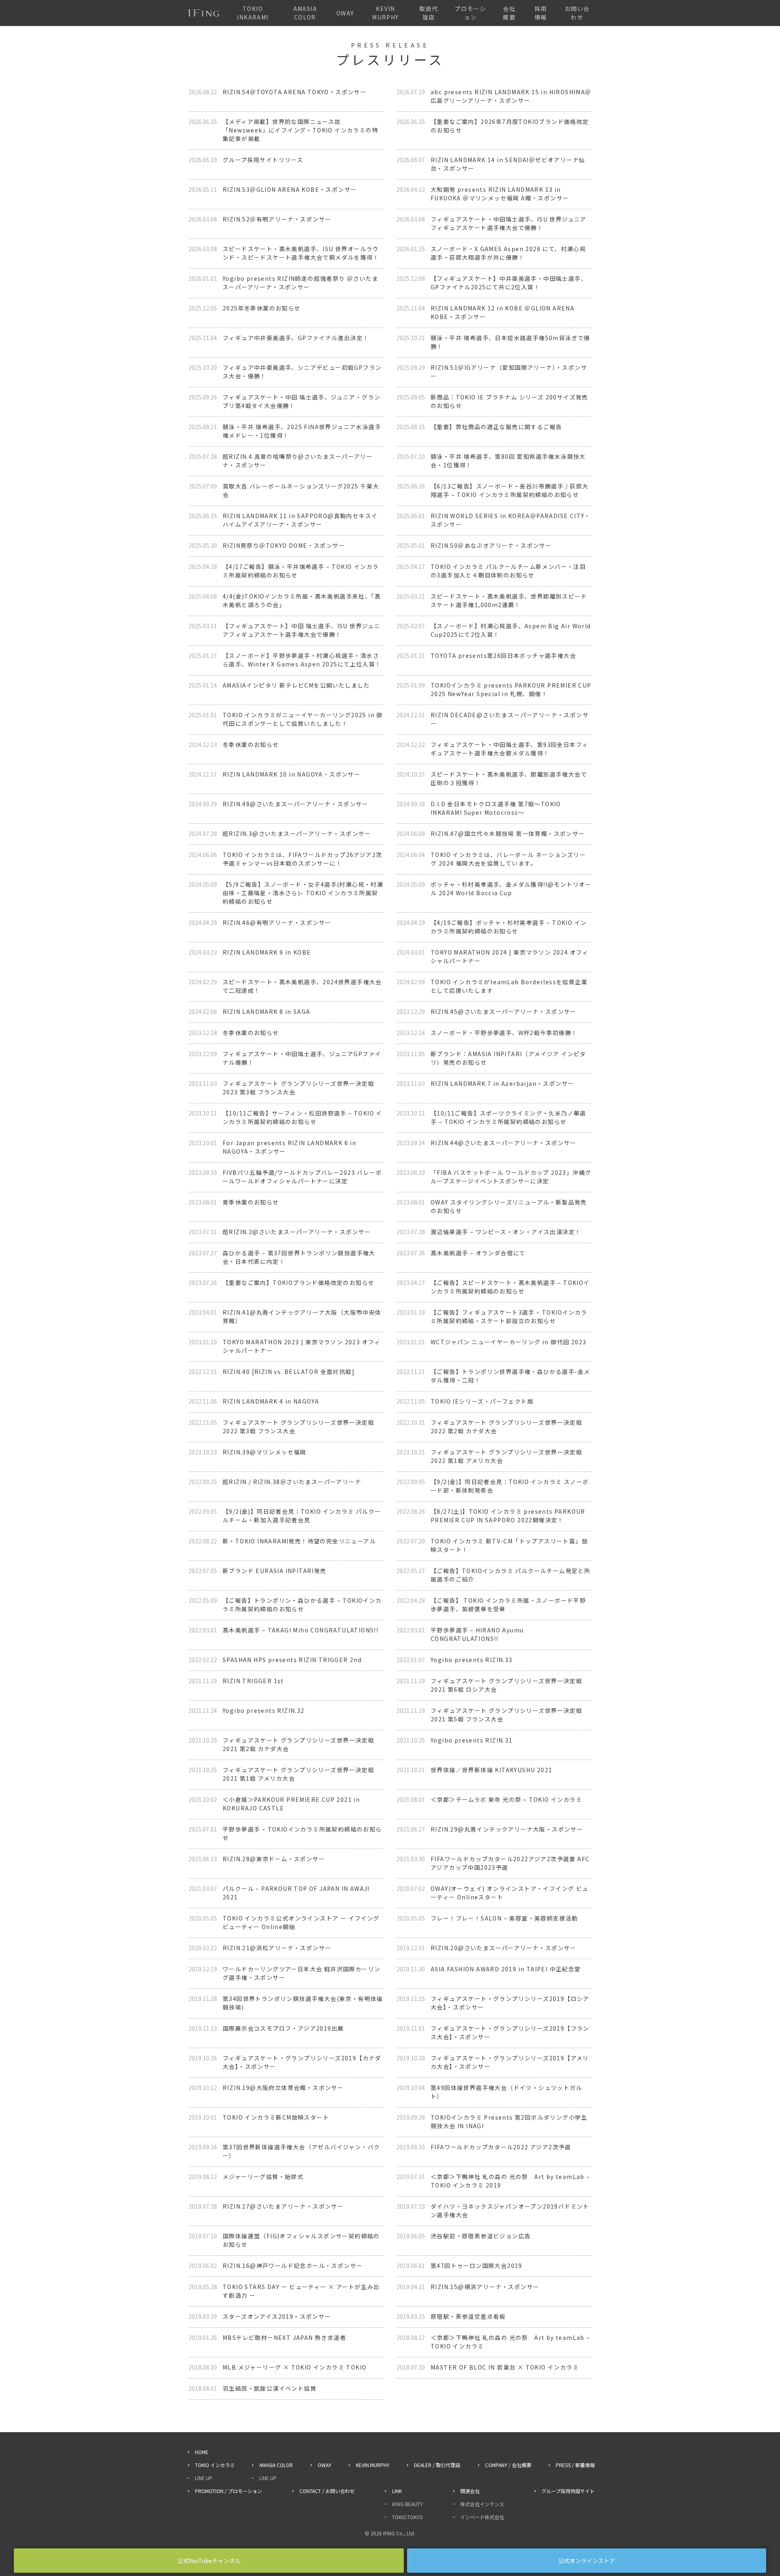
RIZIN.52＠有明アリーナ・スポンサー (277, 219)
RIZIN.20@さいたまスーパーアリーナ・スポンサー (504, 1948)
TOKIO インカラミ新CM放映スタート (276, 2117)
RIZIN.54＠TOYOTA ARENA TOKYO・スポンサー (295, 92)
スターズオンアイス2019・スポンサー (277, 2316)
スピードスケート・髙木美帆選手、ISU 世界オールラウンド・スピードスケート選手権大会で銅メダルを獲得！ (301, 253)
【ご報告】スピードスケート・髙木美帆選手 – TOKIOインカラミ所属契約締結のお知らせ (510, 1287)
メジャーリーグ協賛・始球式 (263, 2177)
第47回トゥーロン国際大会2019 (477, 2266)
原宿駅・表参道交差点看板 (468, 2316)
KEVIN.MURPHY (373, 2465)
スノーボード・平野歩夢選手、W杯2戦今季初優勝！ (504, 1033)
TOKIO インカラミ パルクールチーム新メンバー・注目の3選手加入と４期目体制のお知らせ (508, 571)
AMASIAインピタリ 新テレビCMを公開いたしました (296, 685)
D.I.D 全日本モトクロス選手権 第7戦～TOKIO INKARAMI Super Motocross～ (496, 808)
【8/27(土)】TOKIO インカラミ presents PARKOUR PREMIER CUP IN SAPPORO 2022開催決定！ (508, 1516)
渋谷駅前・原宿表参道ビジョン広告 (481, 2236)
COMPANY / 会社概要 (508, 2465)
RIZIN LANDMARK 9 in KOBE (267, 952)
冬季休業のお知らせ (251, 744)
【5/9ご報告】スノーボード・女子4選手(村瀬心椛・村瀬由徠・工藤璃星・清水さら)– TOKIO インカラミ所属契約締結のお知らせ (303, 893)
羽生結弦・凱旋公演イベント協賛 (270, 2388)
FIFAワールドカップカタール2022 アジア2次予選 (501, 2147)
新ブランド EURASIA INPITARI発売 (275, 1571)
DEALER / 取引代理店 (437, 2465)
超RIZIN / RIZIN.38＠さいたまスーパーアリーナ (292, 1482)
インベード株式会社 (482, 2517)
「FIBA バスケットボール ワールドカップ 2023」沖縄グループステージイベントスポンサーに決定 (511, 1177)
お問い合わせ (577, 13)
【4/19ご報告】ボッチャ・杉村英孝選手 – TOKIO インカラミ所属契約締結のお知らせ (509, 927)
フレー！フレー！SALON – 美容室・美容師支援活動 (504, 1918)
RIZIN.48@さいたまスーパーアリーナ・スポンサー (296, 804)
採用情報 (541, 13)
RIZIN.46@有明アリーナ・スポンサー (277, 922)
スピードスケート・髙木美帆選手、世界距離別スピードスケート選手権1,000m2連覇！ (509, 600)
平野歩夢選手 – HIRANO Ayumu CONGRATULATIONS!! (477, 1634)
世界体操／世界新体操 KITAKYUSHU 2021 (491, 1770)
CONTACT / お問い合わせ (327, 2491)
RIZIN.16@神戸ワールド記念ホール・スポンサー (292, 2266)
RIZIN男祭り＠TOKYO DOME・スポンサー (284, 545)
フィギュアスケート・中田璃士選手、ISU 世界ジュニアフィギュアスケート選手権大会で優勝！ (509, 223)
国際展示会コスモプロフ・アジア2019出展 (283, 2028)
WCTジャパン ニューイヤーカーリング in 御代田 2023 (508, 1342)
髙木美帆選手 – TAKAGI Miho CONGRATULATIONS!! (300, 1630)
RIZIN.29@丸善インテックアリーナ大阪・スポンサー (507, 1829)
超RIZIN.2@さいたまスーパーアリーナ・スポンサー (297, 1232)
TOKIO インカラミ (215, 2465)
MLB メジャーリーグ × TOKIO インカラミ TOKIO (295, 2367)
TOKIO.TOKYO (407, 2517)
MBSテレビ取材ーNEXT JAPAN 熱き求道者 (284, 2337)
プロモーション (470, 13)
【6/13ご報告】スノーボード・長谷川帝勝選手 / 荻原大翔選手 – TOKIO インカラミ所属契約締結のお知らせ (510, 490)
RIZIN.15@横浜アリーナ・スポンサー (485, 2287)
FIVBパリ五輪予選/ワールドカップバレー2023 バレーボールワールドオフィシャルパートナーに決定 (302, 1177)
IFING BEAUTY (407, 2504)
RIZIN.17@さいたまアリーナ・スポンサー (283, 2206)
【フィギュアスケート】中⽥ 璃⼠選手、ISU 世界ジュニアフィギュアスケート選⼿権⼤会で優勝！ (301, 630)
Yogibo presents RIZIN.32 (264, 1710)
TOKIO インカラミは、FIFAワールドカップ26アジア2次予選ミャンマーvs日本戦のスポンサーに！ (302, 859)
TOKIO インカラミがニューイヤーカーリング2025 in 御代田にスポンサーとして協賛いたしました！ (303, 719)
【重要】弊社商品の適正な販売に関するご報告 (496, 427)
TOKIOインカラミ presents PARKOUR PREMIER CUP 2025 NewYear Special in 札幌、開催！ (511, 689)
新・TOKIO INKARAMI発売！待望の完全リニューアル (299, 1541)
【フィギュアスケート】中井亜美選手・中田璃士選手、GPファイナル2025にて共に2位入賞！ (509, 283)
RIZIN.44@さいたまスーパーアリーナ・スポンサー (504, 1143)
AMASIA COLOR (305, 13)
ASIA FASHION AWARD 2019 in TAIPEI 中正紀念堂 (506, 1969)
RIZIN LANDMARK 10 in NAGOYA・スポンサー (291, 774)
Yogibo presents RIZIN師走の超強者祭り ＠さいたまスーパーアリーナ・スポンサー (300, 283)
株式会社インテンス (482, 2504)
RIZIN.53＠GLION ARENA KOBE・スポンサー (290, 189)
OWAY (345, 13)
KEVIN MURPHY (385, 13)
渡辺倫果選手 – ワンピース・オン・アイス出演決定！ (506, 1232)
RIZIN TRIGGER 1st (253, 1681)
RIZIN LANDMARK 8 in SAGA (266, 1011)
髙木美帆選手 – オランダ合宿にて (478, 1253)
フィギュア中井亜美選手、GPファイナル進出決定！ (296, 338)
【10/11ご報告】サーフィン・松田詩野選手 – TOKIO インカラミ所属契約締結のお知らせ (302, 1117)
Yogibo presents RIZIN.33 (472, 1660)
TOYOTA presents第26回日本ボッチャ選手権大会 (503, 655)
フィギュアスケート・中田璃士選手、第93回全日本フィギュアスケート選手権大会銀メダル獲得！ (509, 749)
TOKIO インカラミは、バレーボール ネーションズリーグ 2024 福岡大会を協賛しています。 (508, 859)
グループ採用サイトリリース (263, 160)
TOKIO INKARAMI (252, 13)
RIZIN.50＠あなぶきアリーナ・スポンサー (491, 545)
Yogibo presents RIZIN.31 (472, 1740)
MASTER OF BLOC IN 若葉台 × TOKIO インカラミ (505, 2367)
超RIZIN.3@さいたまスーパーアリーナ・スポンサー (297, 833)
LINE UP (204, 2478)
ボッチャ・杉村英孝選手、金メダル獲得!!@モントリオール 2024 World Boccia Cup (511, 889)
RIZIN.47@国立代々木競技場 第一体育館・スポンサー (508, 833)
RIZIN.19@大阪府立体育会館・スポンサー (283, 2088)
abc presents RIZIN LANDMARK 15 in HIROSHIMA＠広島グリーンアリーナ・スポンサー (511, 96)
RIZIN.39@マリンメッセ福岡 (264, 1452)
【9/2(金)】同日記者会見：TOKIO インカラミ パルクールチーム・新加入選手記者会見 (302, 1516)
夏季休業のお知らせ (251, 1202)
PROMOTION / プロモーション (229, 2491)
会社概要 (509, 13)
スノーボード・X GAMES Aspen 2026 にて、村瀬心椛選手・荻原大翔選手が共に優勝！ (508, 253)
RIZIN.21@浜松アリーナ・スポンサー (277, 1948)
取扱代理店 (429, 13)
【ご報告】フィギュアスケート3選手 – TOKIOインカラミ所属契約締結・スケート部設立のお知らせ (509, 1316)
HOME (202, 2452)
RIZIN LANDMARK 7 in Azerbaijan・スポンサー (502, 1083)
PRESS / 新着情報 (575, 2465)
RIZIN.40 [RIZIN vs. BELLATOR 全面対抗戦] (289, 1372)
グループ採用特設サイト (568, 2491)
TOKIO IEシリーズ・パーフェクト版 (482, 1401)
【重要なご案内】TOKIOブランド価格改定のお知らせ (298, 1283)
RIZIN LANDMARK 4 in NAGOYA (271, 1401)
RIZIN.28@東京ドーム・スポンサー (274, 1859)
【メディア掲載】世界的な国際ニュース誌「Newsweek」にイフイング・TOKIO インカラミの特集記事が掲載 (300, 130)
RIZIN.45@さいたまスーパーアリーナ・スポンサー (504, 1011)
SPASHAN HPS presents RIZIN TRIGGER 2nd (292, 1660)
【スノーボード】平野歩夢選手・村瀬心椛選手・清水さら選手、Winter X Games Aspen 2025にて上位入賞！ (302, 660)
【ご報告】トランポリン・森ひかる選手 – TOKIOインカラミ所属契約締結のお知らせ (302, 1605)
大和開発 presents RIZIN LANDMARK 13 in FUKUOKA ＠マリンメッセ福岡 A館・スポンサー (500, 194)
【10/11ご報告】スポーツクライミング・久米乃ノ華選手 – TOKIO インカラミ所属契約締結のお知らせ (508, 1117)
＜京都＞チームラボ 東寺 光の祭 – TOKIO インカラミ (506, 1799)
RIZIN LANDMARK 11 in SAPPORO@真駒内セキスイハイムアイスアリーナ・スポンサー (300, 520)
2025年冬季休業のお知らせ (262, 308)
